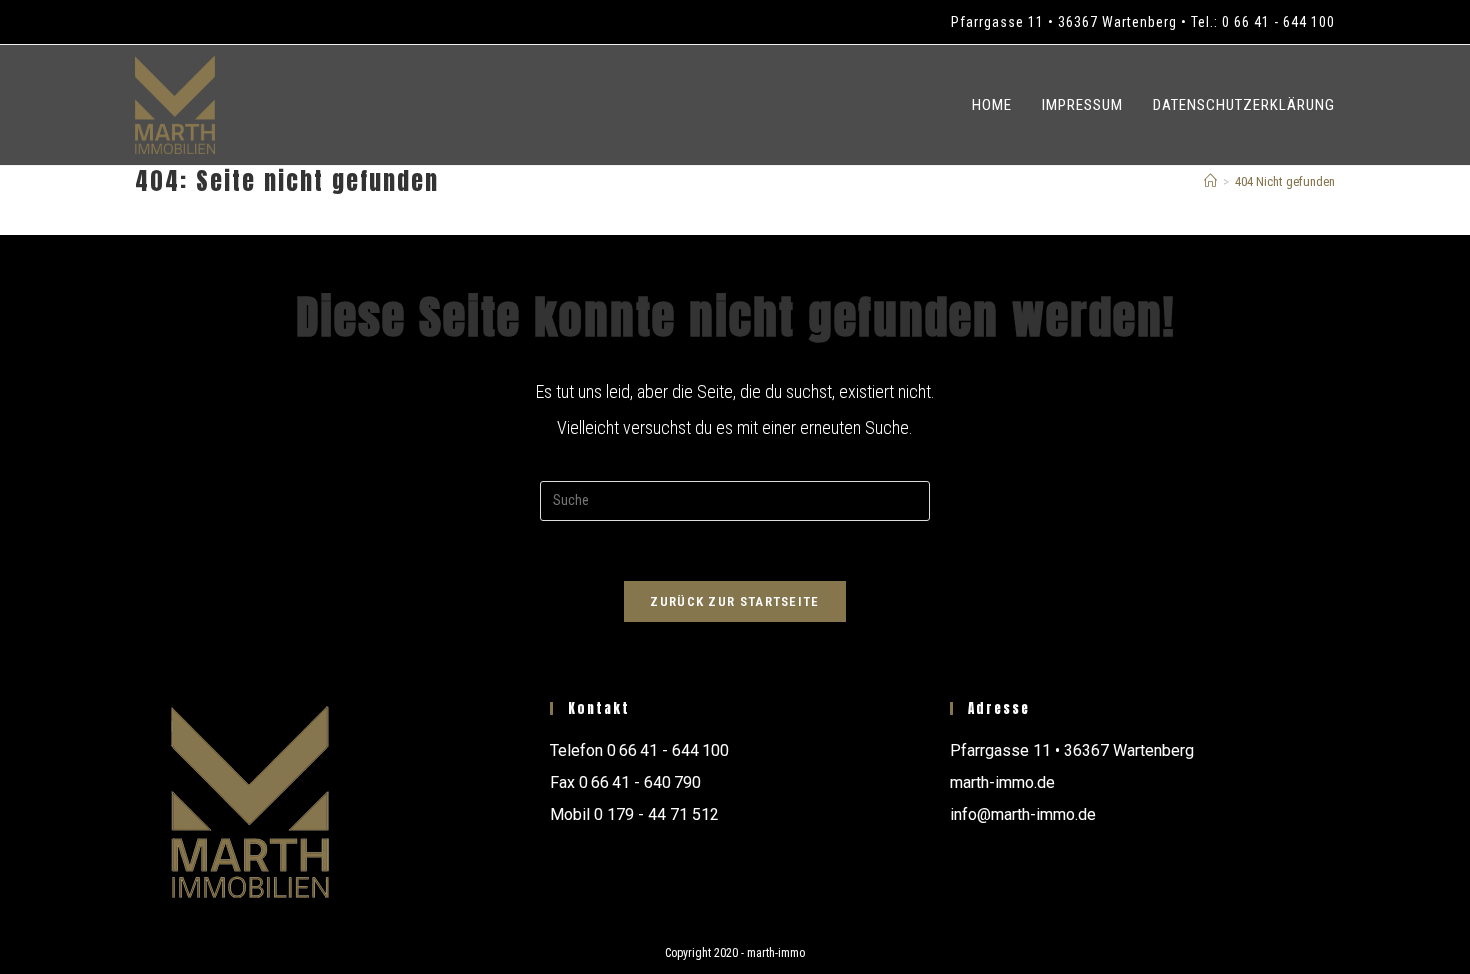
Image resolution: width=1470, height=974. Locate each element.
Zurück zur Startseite (734, 601)
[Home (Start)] (1210, 181)
